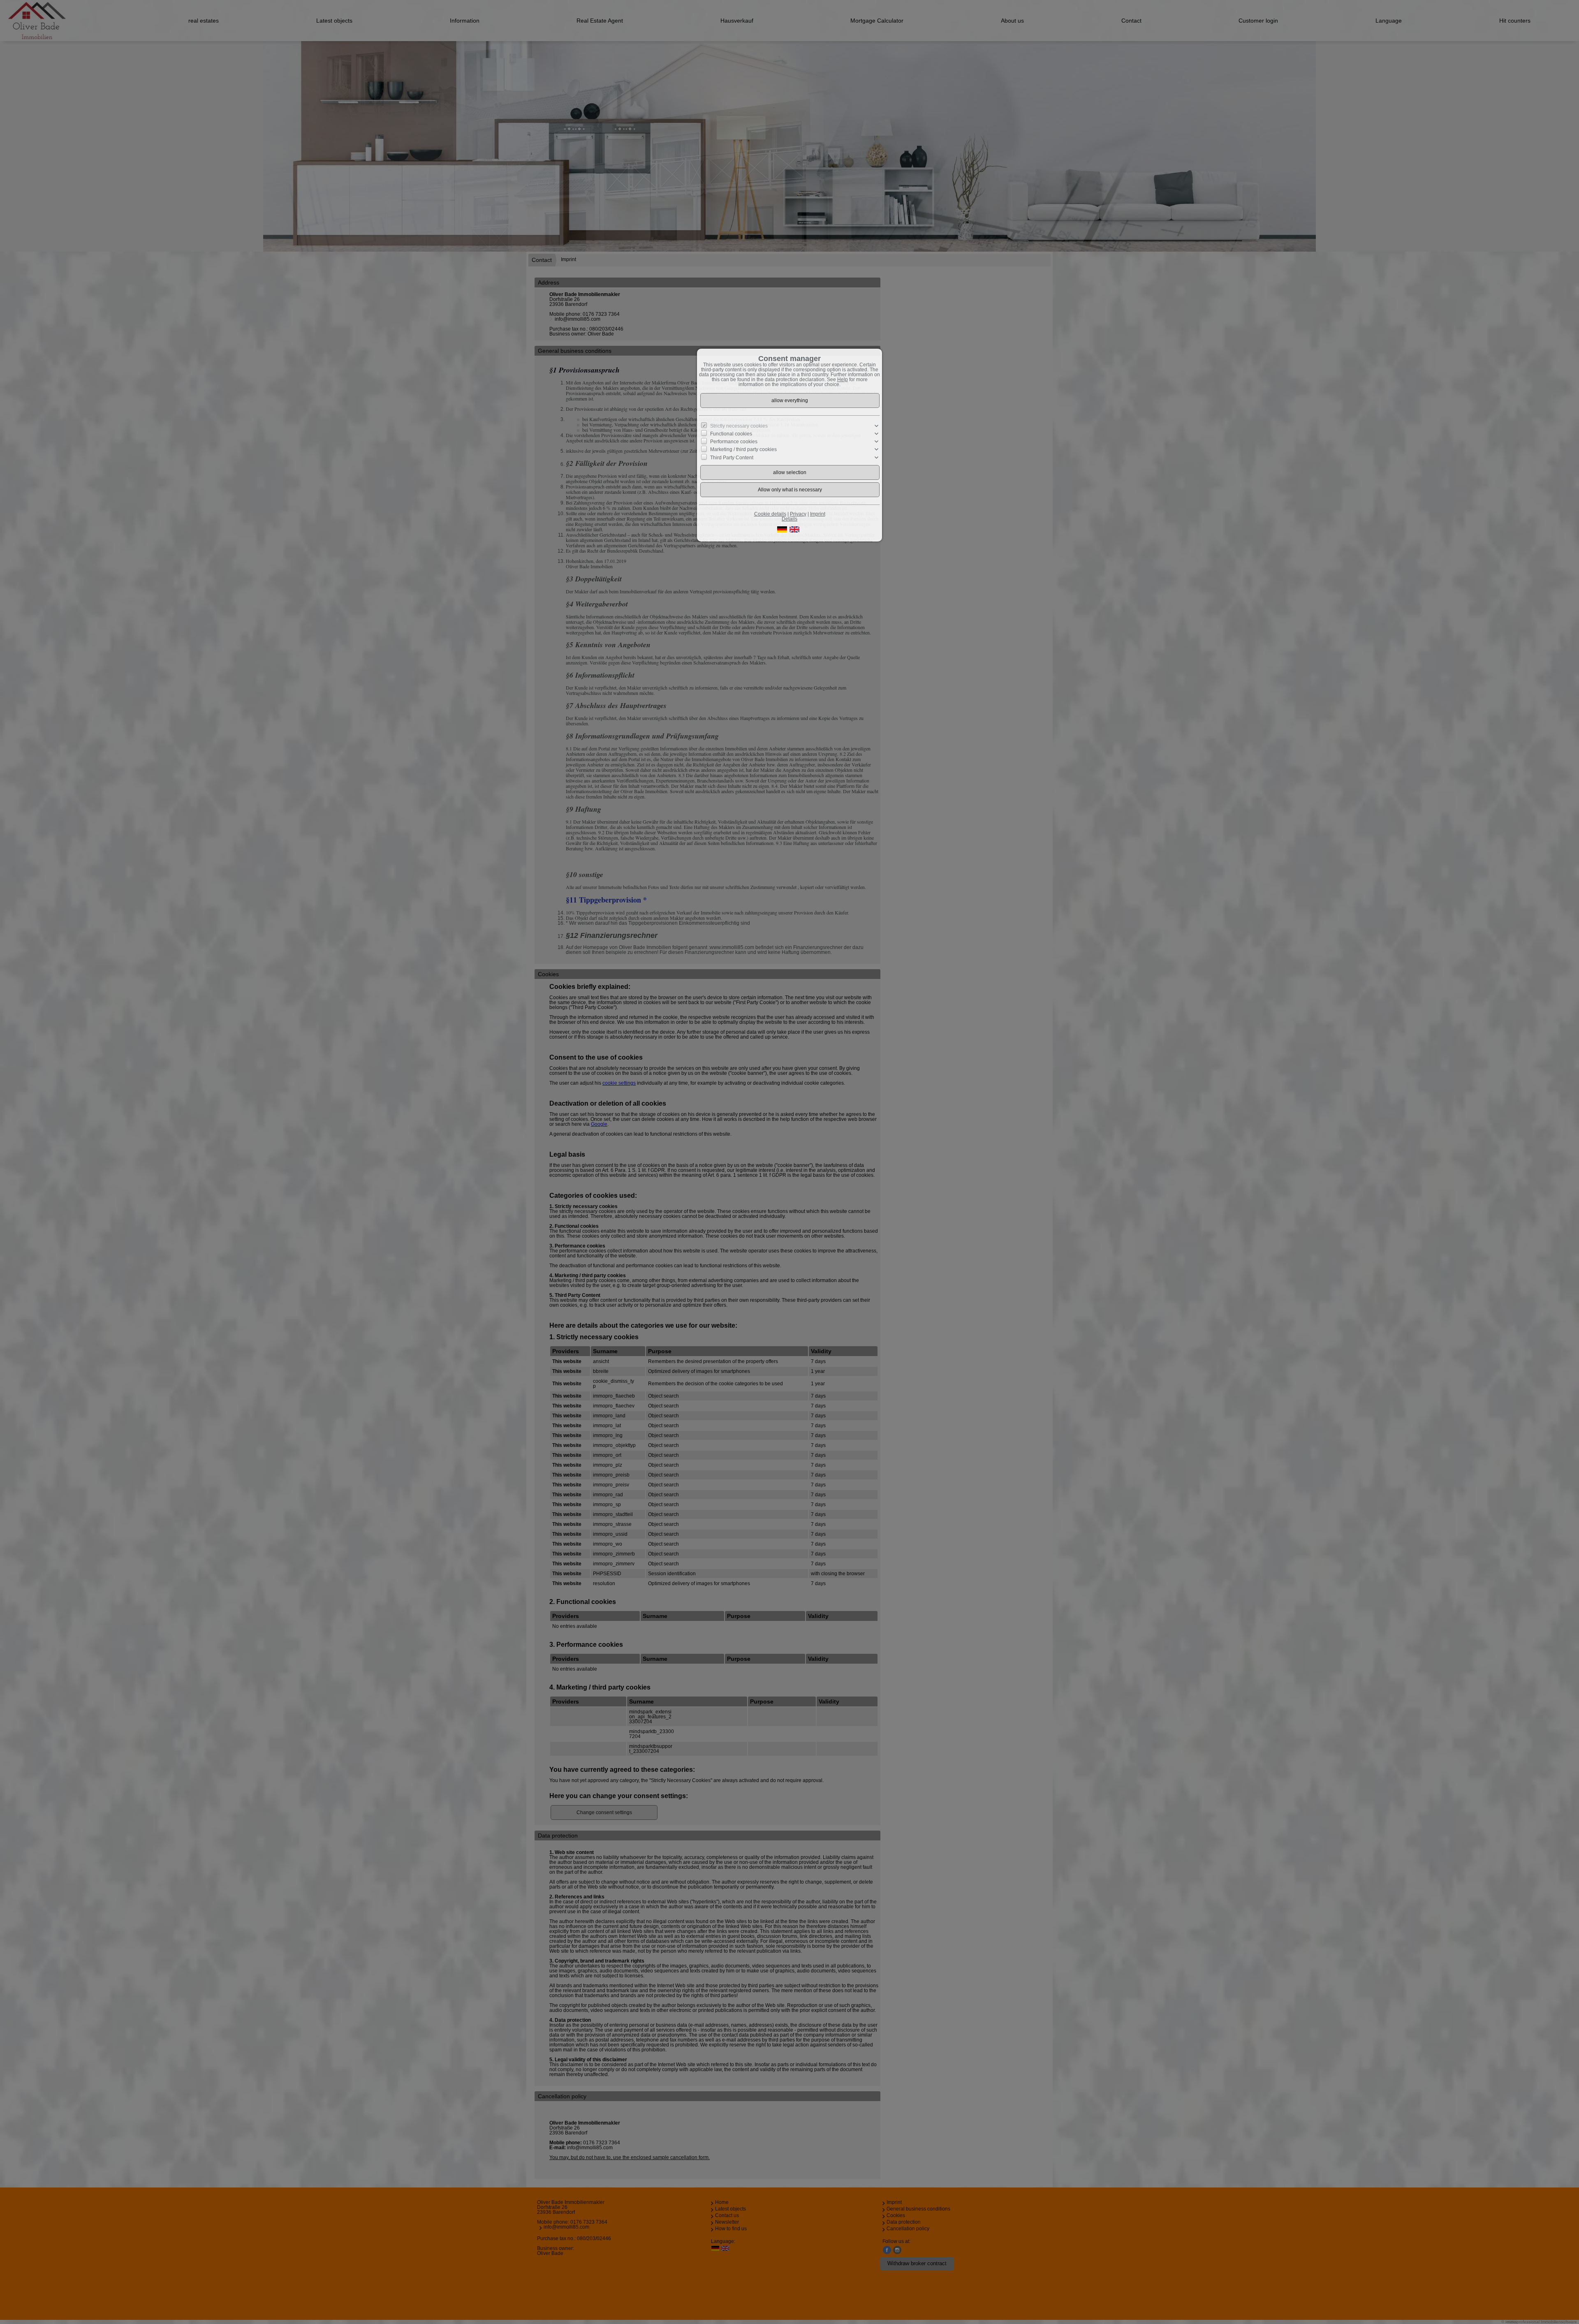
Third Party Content (732, 457)
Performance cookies (734, 442)
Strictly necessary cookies (739, 426)
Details (789, 519)
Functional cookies (731, 434)
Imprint (818, 514)
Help (843, 380)
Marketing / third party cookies (743, 449)
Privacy (798, 514)
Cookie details (770, 514)
